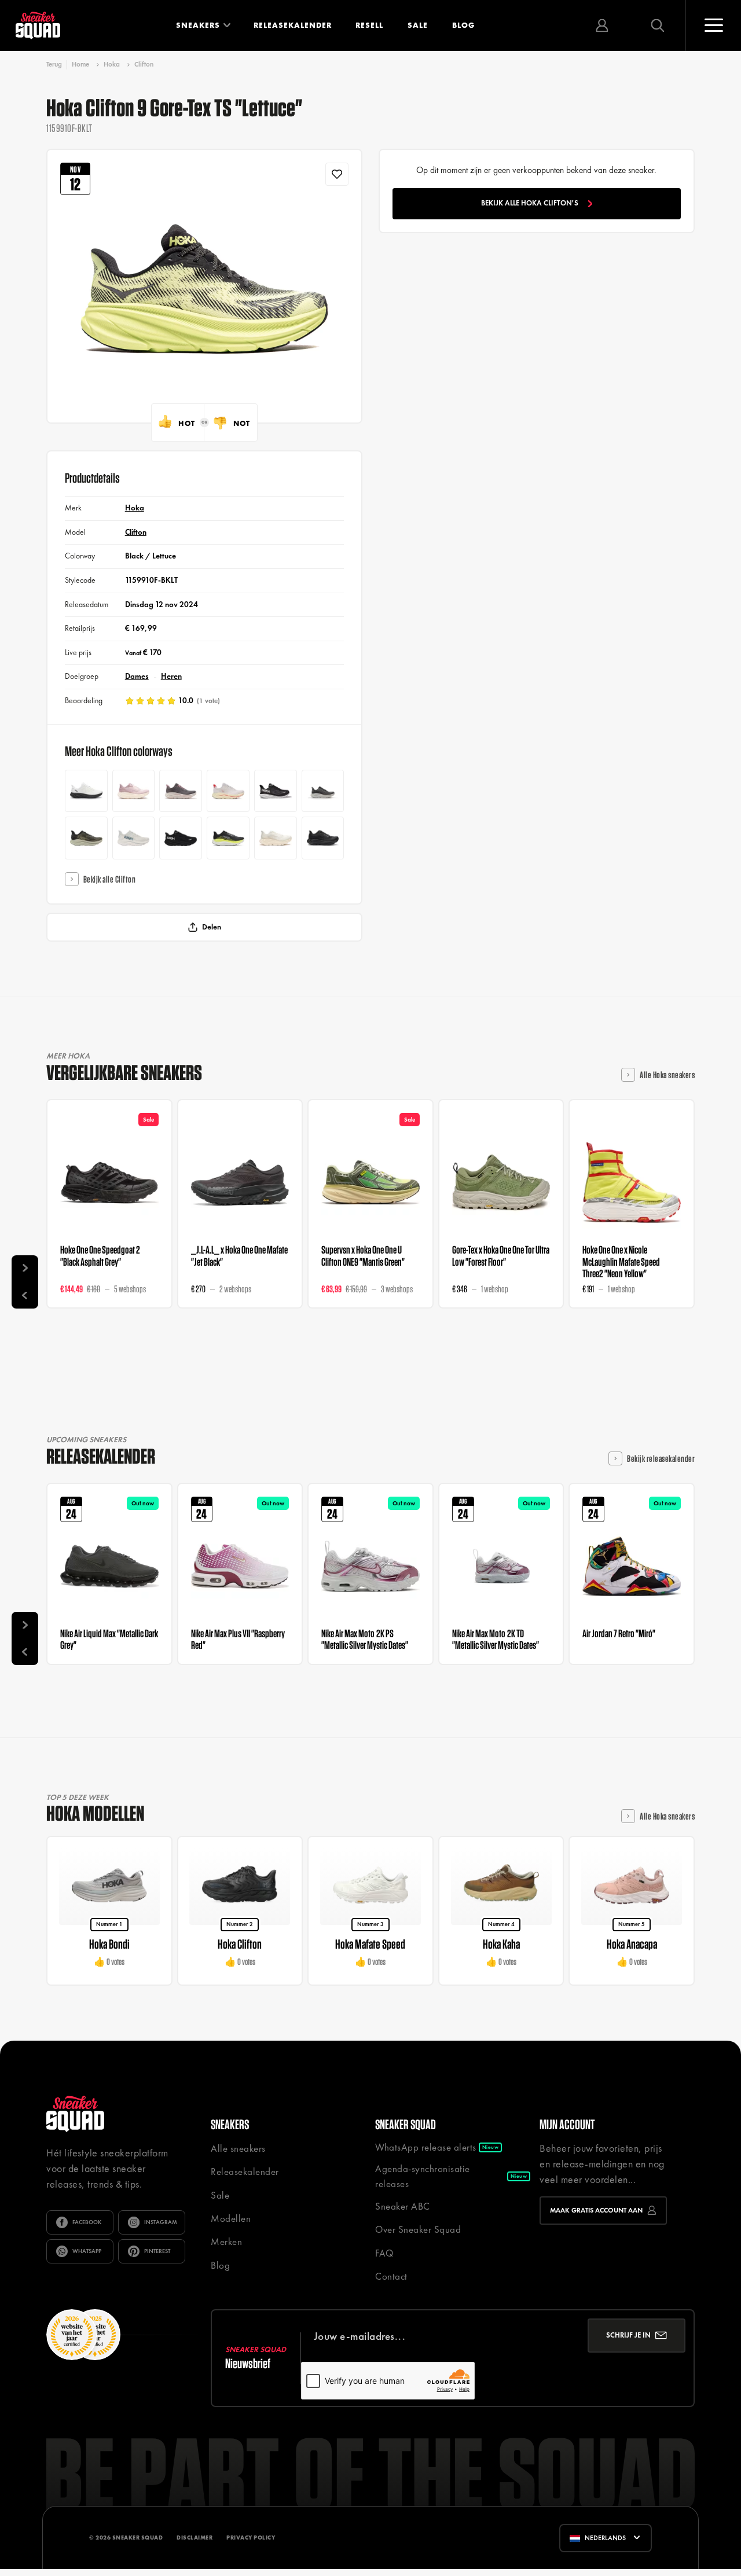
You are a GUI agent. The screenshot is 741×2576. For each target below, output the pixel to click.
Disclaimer (195, 2538)
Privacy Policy (251, 2538)
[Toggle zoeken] (658, 25)
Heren (171, 676)
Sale (418, 25)
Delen (212, 927)
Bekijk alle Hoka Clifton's (530, 203)
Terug (54, 65)
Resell (369, 25)
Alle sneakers (238, 2148)
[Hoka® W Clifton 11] (276, 838)
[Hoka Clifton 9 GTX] (181, 838)
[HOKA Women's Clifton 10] (228, 791)
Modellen (231, 2218)
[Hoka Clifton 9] (276, 791)
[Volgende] (25, 1269)
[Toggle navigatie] (713, 25)
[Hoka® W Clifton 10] (181, 791)
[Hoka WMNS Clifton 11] (323, 838)
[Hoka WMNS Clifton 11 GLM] (134, 791)
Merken (226, 2241)
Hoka (112, 64)
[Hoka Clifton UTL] (86, 791)
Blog (463, 25)
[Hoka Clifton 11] (228, 838)
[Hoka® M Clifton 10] (323, 791)
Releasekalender (293, 25)
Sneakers (198, 25)
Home (80, 64)
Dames (137, 676)
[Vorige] (25, 1295)
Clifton (144, 64)
